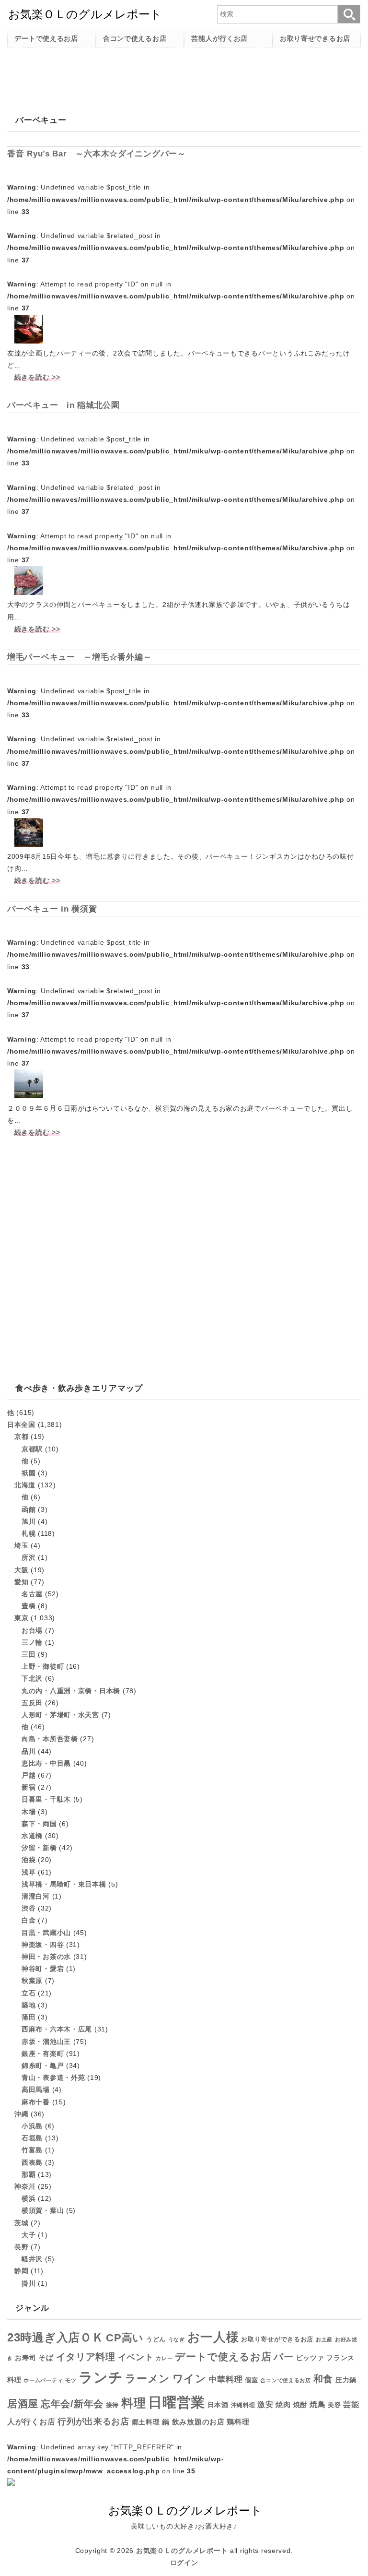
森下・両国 (39, 1824)
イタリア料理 (86, 2357)
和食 (323, 2379)
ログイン (184, 2563)
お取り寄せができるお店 (277, 2339)
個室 (251, 2380)
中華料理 (226, 2380)
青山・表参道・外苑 (53, 2077)
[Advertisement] (182, 76)
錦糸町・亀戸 (43, 2066)
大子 (29, 2235)
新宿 (29, 1787)
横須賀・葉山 (43, 2210)
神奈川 (25, 2186)
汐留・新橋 (39, 1848)
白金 (29, 1920)
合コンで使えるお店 (135, 38)
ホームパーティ (43, 2380)
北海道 (25, 1485)
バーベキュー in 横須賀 (52, 909)
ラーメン (148, 2379)
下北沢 (32, 1678)
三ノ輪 (32, 1642)
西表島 (32, 2162)
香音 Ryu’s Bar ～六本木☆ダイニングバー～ (97, 154)
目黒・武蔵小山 (46, 1933)
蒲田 (29, 2017)
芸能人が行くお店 (219, 38)
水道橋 (32, 1836)
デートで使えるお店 (46, 38)
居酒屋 (23, 2404)
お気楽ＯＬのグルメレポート (182, 2551)
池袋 (29, 1860)
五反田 (32, 1703)
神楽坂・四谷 (43, 1945)
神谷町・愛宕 (43, 1969)
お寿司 (25, 2358)
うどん (156, 2339)
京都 (21, 1436)
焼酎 (300, 2405)
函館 (29, 1509)
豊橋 (29, 1606)
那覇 (29, 2174)
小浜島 (32, 2126)
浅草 (29, 1872)
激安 (265, 2404)
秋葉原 (32, 1981)
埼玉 (21, 1545)
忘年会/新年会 (72, 2404)
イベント (136, 2357)
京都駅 (32, 1449)
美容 (334, 2405)
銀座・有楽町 (43, 2054)
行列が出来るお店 (93, 2422)
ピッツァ (310, 2358)
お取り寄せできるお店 (315, 38)
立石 (29, 1993)
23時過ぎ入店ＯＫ (55, 2338)
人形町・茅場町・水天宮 (60, 1715)
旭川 (29, 1521)
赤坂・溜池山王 (46, 2042)
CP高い (125, 2338)
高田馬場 (36, 2089)
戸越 (29, 1775)
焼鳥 (317, 2404)
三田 (29, 1654)
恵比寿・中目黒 (46, 1763)
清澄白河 (36, 1896)
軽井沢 (32, 2259)
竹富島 (32, 2150)
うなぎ (177, 2339)
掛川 (29, 2283)
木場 (29, 1812)
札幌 (29, 1533)
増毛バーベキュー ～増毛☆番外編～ (79, 657)
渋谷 (29, 1908)
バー (283, 2357)
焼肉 (283, 2404)
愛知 (21, 1582)
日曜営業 (177, 2402)
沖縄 (21, 2114)
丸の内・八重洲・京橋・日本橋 (71, 1691)
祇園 (29, 1473)
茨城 (21, 2223)
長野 (21, 2247)
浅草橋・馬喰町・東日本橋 (64, 1884)
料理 (133, 2403)
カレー (164, 2358)
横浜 (29, 2198)
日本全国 (21, 1425)
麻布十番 (36, 2102)
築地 (29, 2005)
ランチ (101, 2377)
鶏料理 (238, 2422)
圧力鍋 (346, 2380)
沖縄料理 (243, 2405)
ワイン (190, 2379)
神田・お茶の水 (46, 1957)
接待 (112, 2405)
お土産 (324, 2339)
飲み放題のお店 (198, 2422)
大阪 (21, 1570)
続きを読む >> (37, 377)
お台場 (32, 1630)
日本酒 (218, 2405)
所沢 (29, 1557)
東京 (21, 1618)
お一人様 (213, 2337)
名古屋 (32, 1594)
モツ (71, 2380)
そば (46, 2357)
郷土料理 (146, 2422)
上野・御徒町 (43, 1666)
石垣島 (32, 2138)
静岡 (21, 2271)
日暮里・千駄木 (46, 1799)
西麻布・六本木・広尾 (57, 2029)
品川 (29, 1751)
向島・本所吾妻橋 (50, 1739)
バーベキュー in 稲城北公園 (63, 405)
